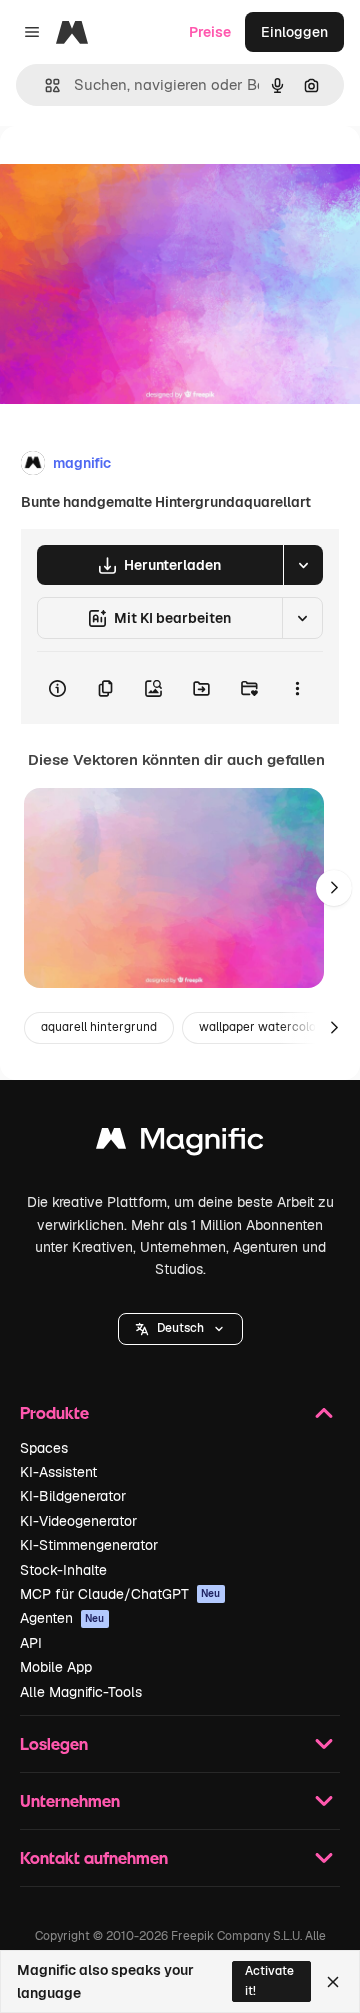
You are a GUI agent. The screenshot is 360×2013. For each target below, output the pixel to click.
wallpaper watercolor (260, 1027)
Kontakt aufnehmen (94, 1857)
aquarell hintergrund (99, 1027)
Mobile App (56, 1667)
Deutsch (180, 1328)
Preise (210, 32)
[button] (180, 1329)
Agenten (62, 1618)
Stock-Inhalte (63, 1570)
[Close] (333, 1982)
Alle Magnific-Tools (81, 1692)
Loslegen (54, 1743)
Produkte (54, 1412)
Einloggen (294, 32)
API (31, 1643)
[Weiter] (334, 888)
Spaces (44, 1448)
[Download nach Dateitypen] (303, 565)
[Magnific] (180, 1143)
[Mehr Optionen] (297, 688)
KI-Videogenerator (78, 1521)
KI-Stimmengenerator (89, 1545)
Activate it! (269, 1980)
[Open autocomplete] (44, 85)
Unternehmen (70, 1800)
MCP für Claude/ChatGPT (120, 1594)
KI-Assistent (58, 1472)
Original (128, 171)
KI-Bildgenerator (73, 1496)
